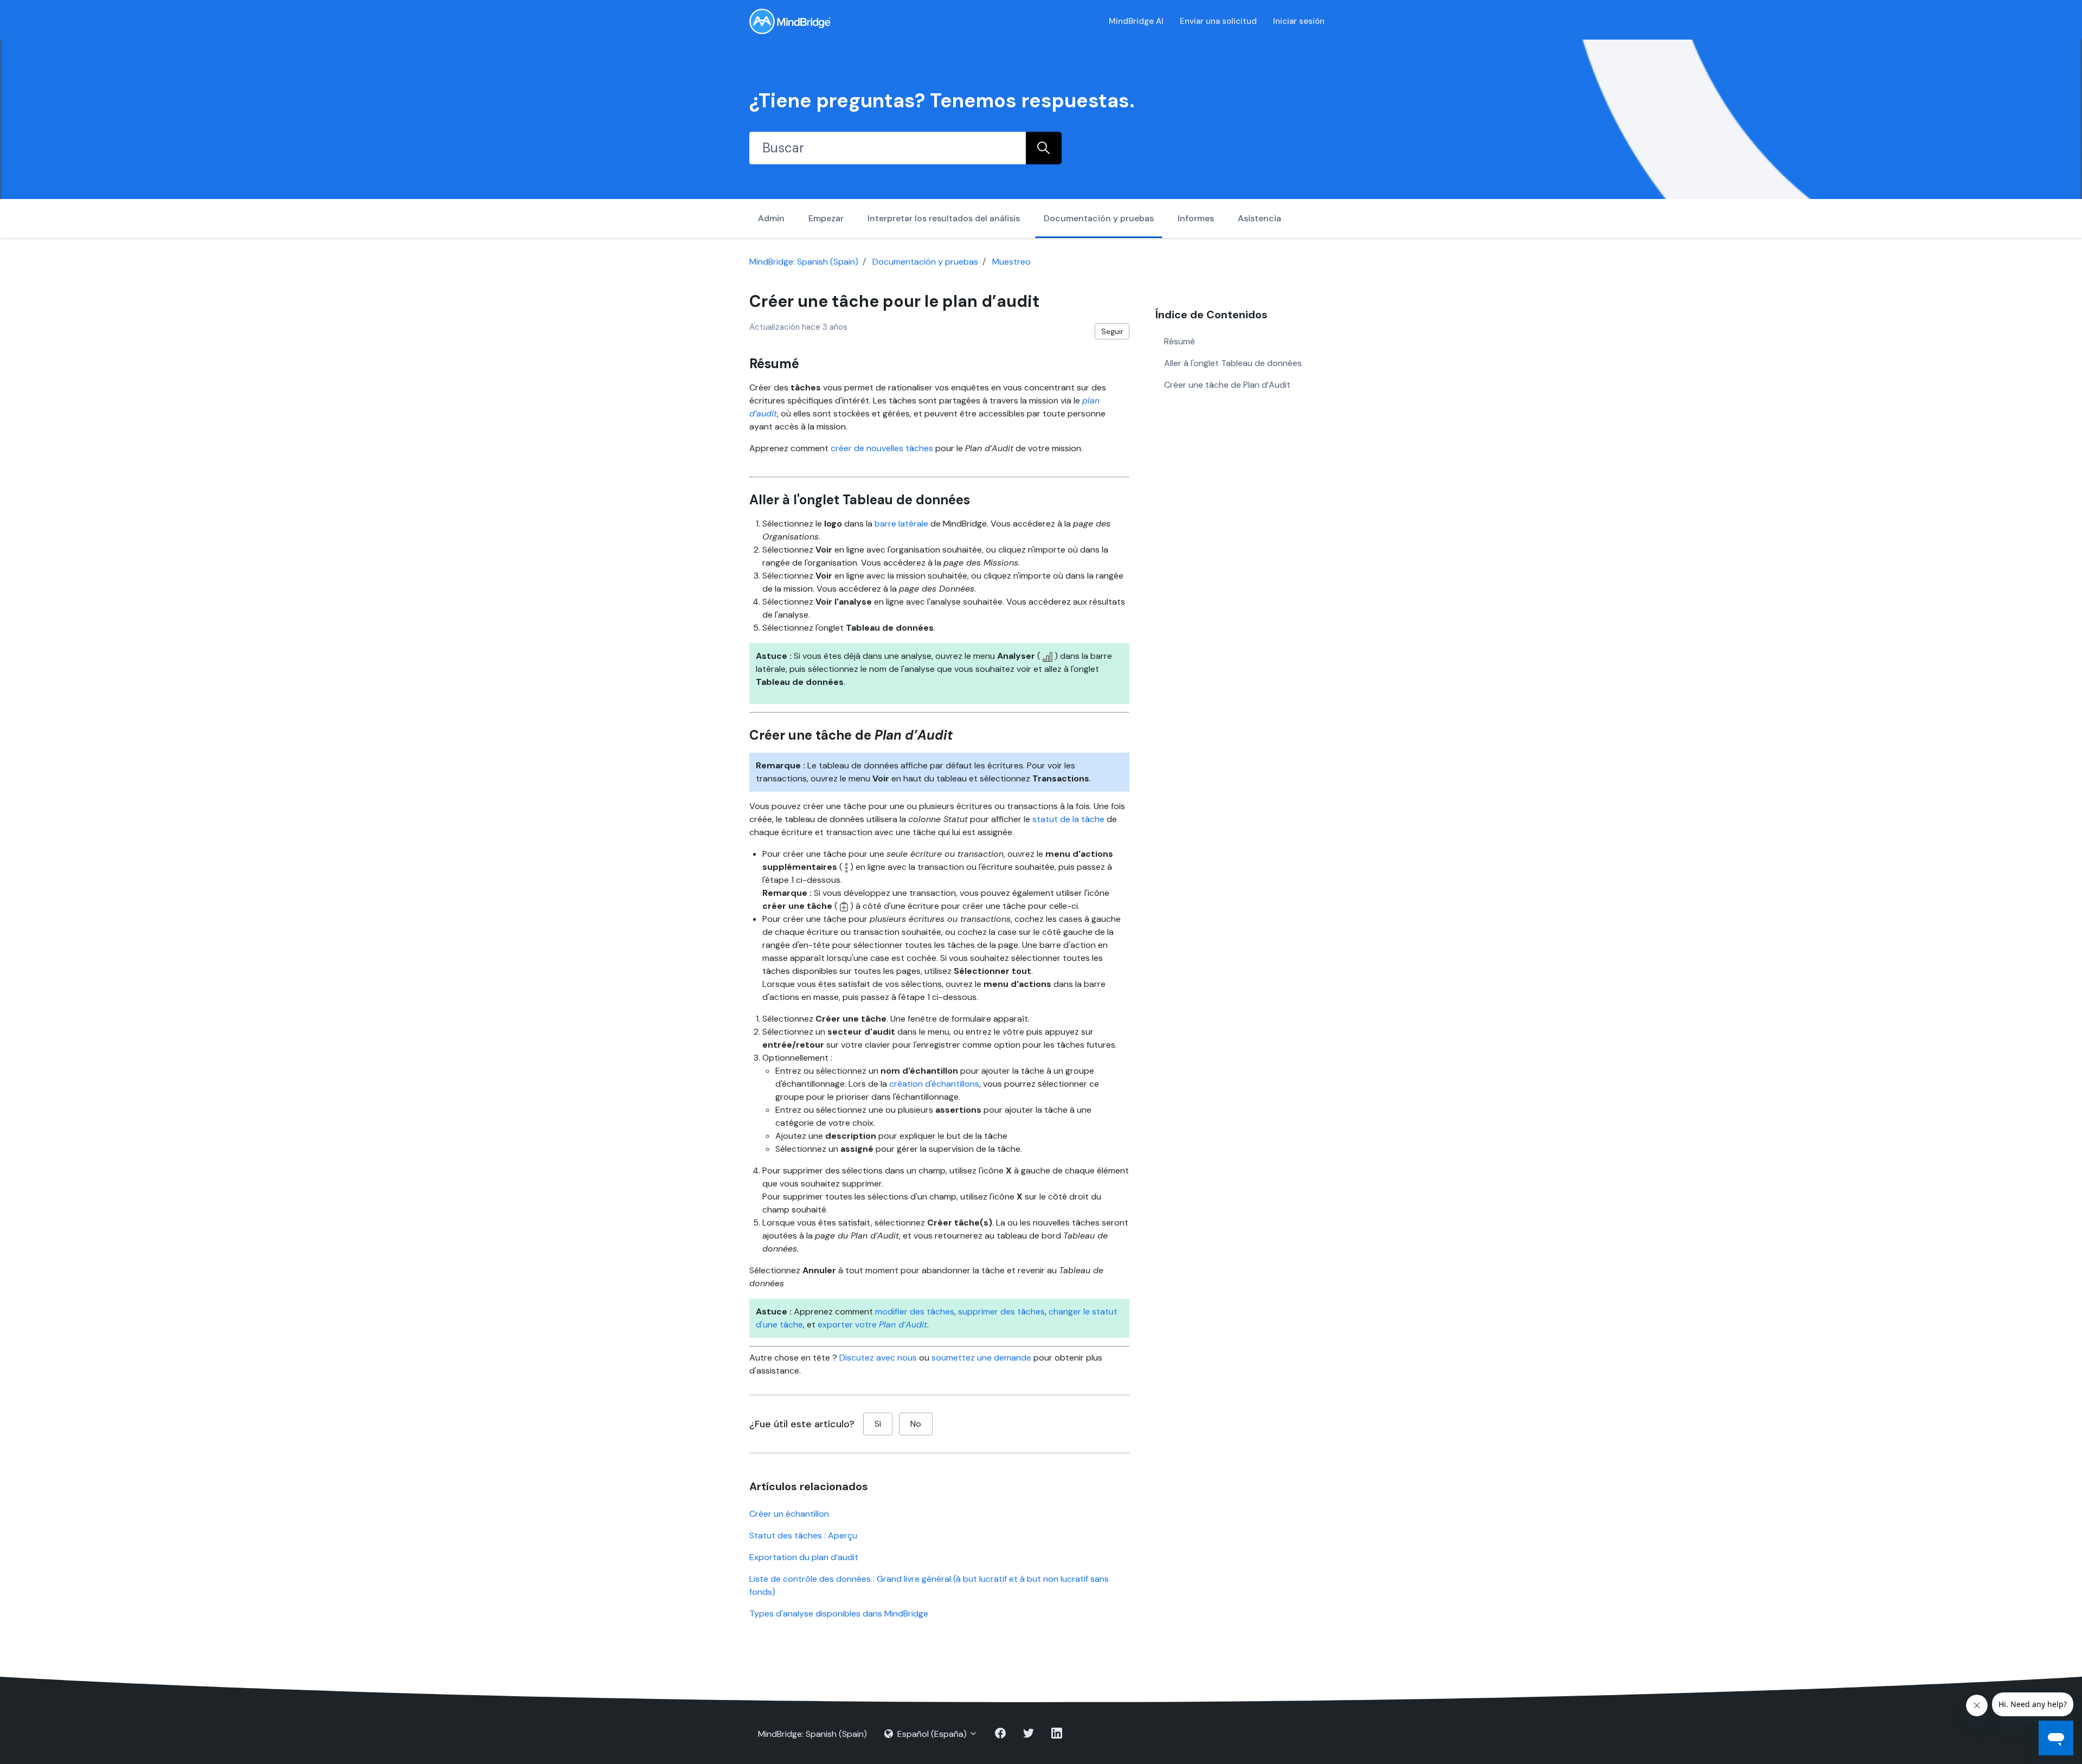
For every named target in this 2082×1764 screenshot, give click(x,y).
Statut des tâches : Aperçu (803, 1535)
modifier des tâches (915, 1311)
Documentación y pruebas (1099, 218)
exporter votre (872, 1324)
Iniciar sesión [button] (1299, 21)
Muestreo (1011, 262)
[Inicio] (790, 21)
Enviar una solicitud (1218, 21)
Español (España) (932, 1734)
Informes (1196, 218)
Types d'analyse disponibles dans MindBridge (839, 1614)
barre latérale (901, 524)
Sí (878, 1424)
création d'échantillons (934, 1084)
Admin (771, 218)
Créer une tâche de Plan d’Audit (1227, 385)
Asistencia (1260, 218)
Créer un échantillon (789, 1514)
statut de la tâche (1068, 819)
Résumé (1180, 341)
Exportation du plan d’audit (804, 1557)
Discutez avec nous (878, 1358)
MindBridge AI (1136, 21)
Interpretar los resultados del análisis (944, 218)
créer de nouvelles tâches (882, 448)
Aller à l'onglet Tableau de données (1233, 363)
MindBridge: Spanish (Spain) (804, 262)
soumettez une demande (981, 1358)
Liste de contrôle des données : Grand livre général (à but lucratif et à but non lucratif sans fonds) (929, 1585)
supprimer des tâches (1001, 1311)
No (916, 1424)
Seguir (1112, 331)
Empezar (826, 218)
